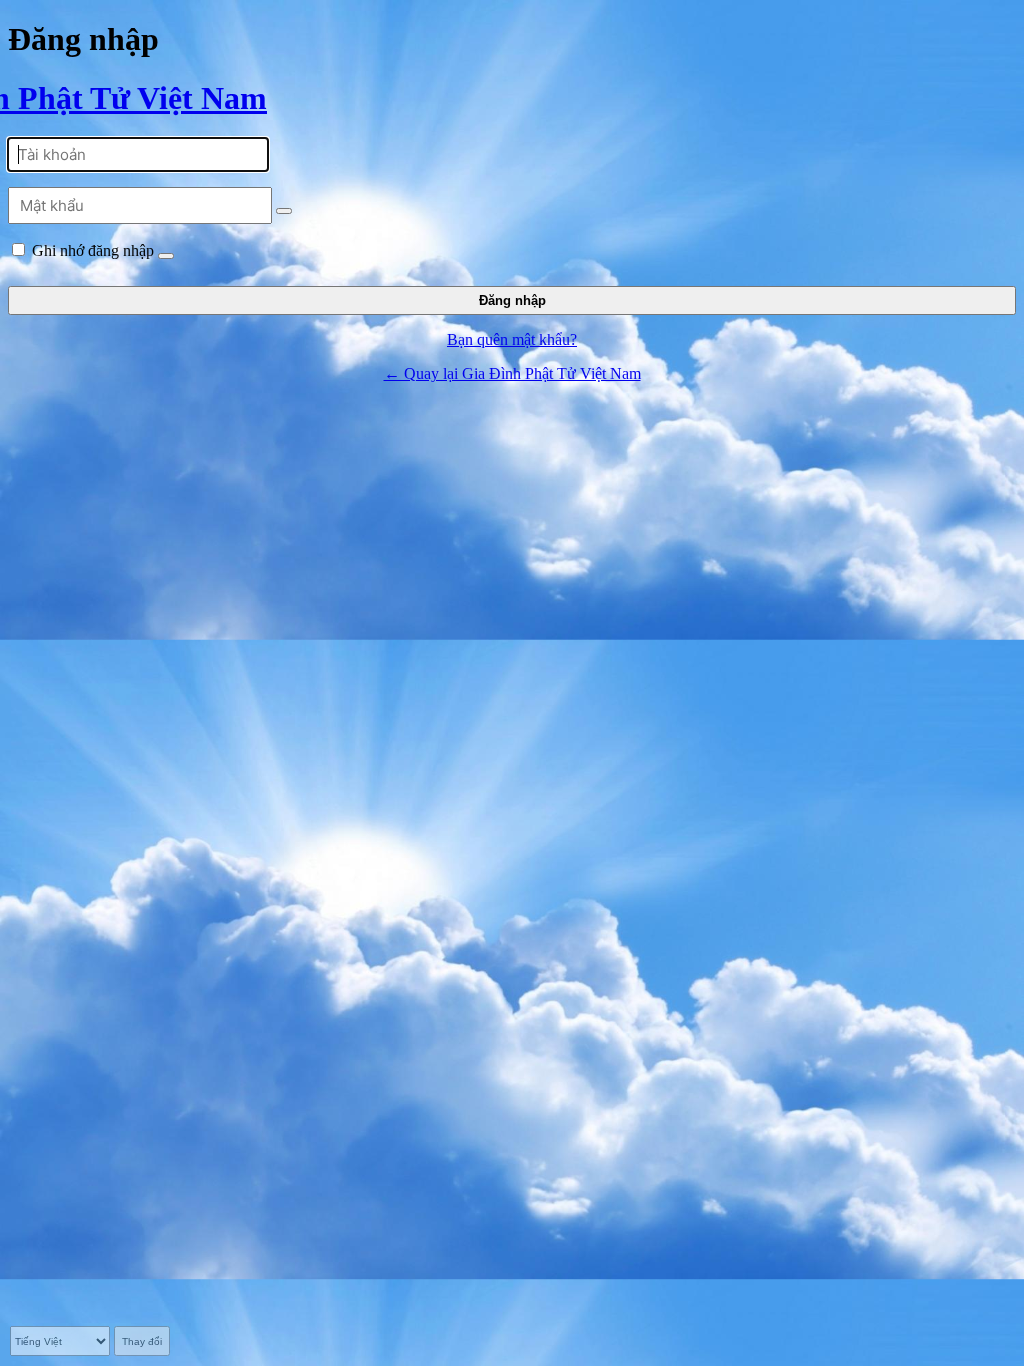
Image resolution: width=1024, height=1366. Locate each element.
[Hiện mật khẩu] (284, 211)
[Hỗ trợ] (166, 256)
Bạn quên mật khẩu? (512, 339)
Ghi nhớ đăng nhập (93, 250)
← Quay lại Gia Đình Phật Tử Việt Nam (512, 373)
